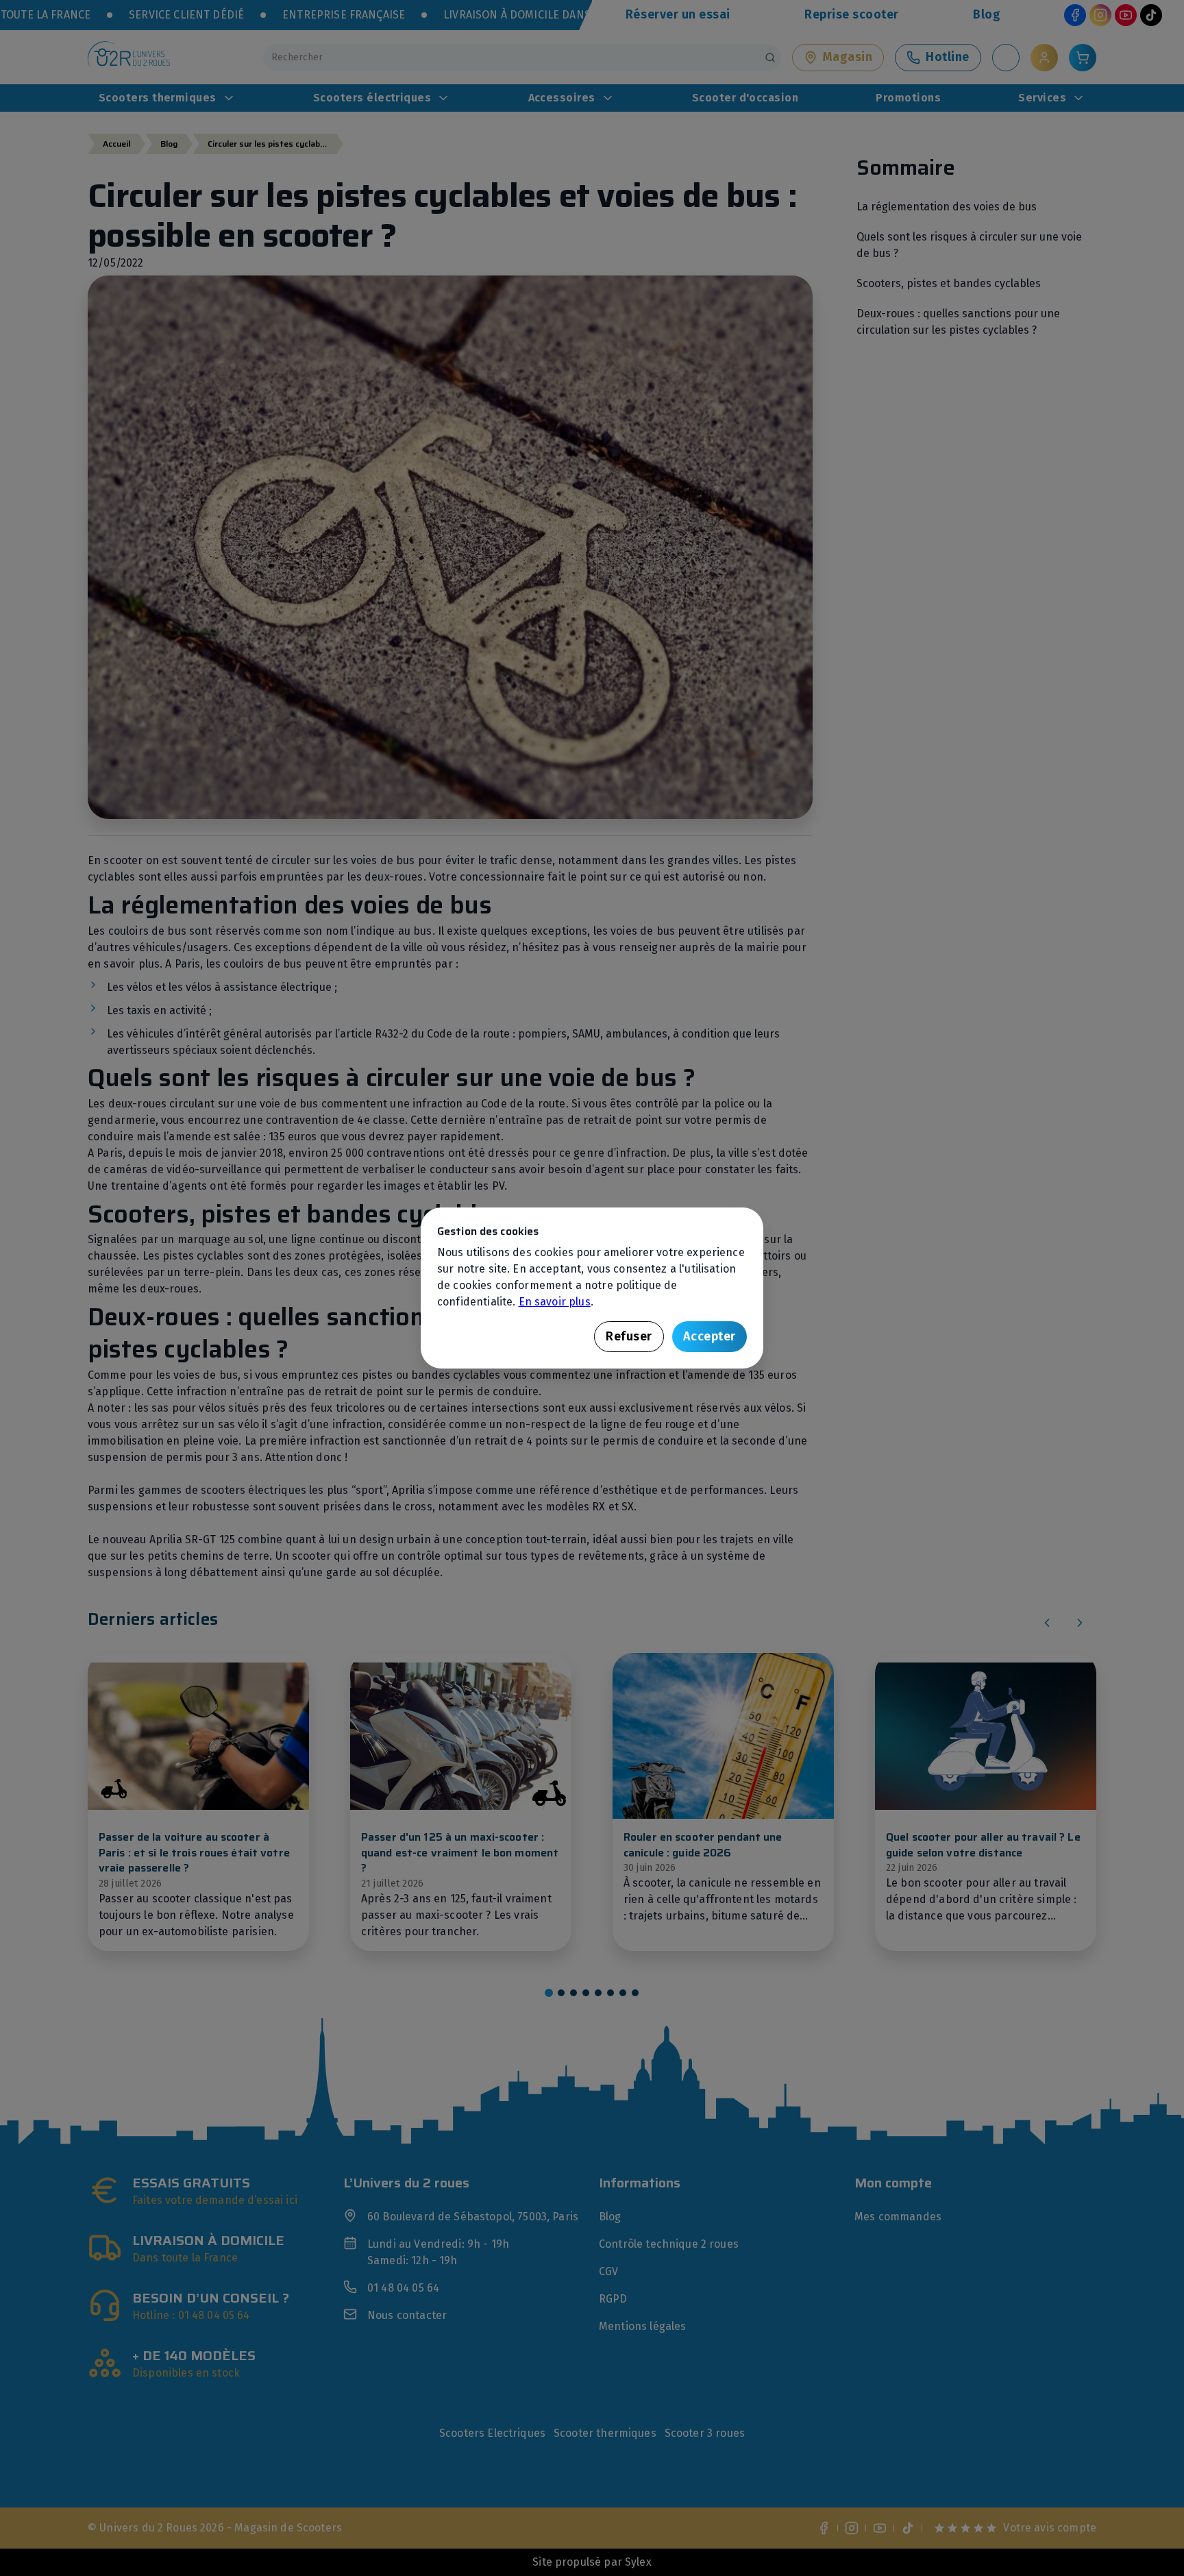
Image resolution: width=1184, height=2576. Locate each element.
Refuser (629, 1336)
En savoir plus (555, 1302)
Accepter (710, 1336)
